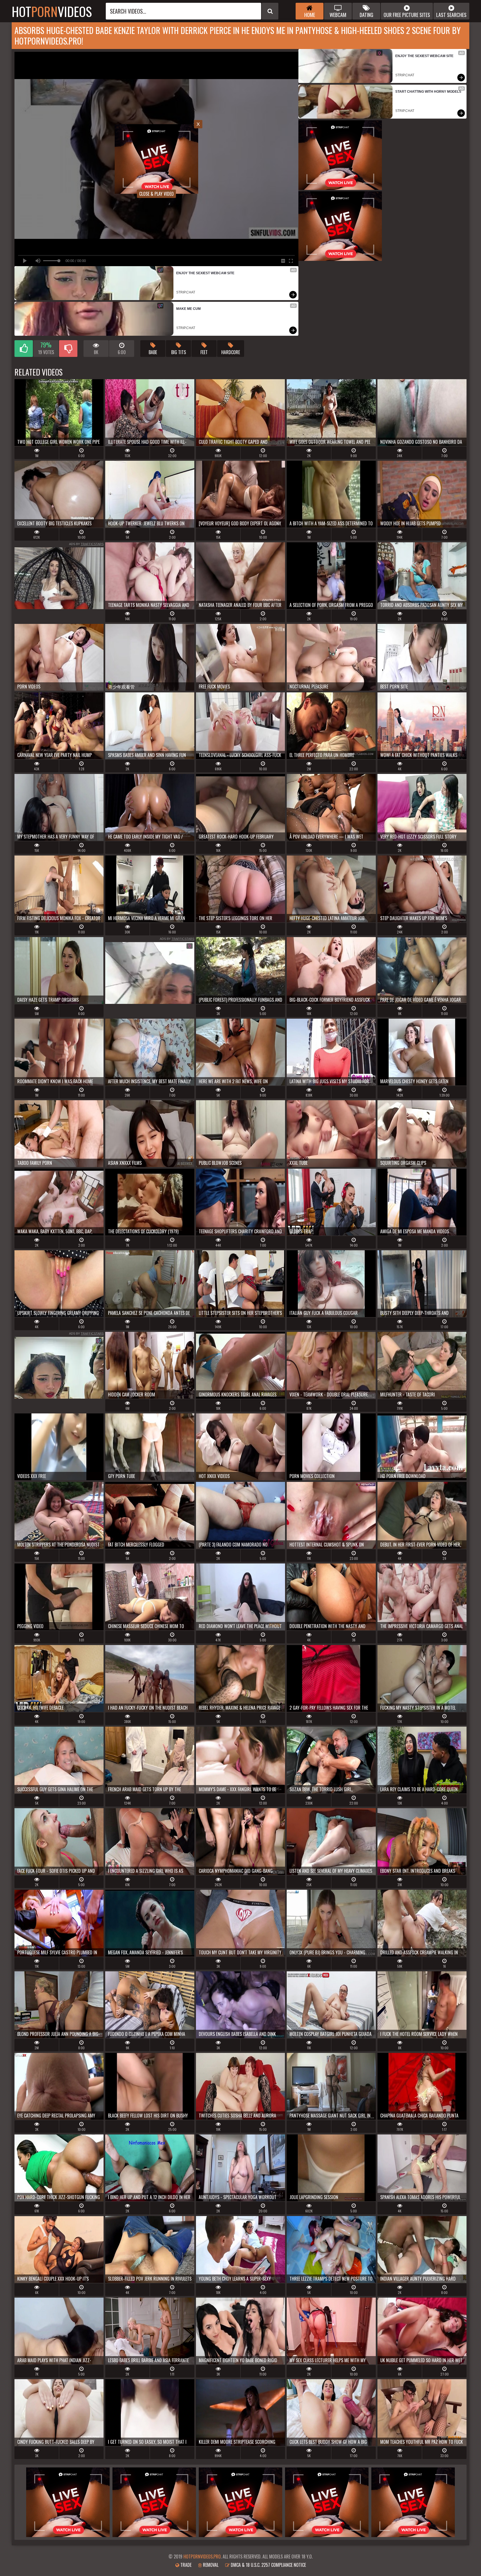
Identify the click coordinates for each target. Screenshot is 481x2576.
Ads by (86, 544)
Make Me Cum (188, 309)
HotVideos (52, 11)
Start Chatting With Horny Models (428, 92)
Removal (210, 2565)
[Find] (270, 11)
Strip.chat (186, 292)
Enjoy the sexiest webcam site (205, 273)
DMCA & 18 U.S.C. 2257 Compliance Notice (268, 2565)
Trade (185, 2565)
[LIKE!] (24, 349)
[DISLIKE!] (68, 349)
